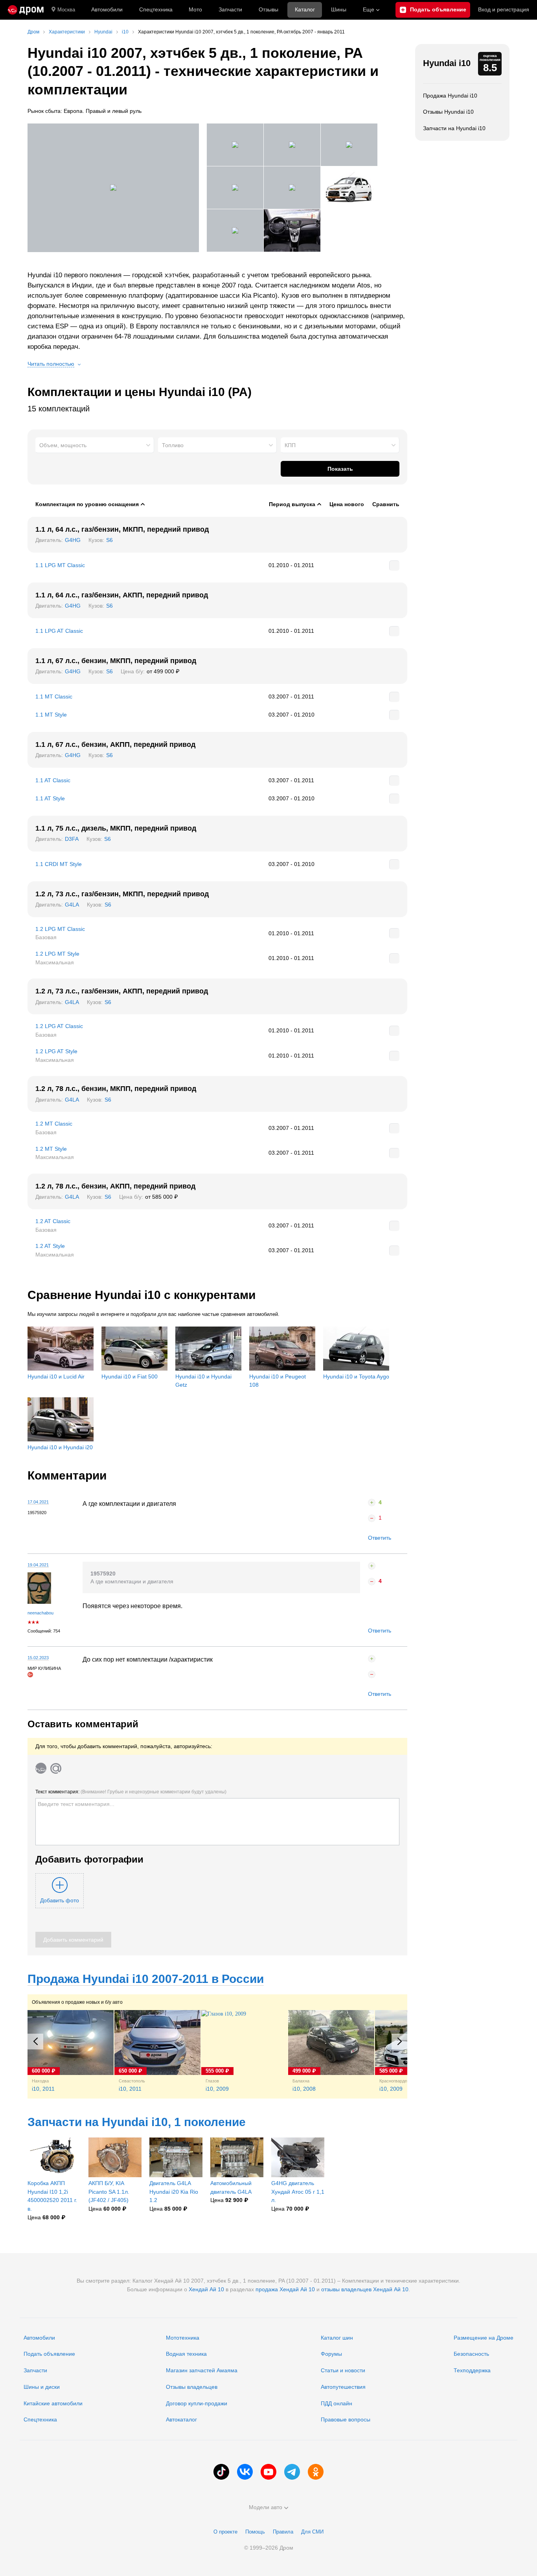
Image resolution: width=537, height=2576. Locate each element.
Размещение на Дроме (484, 2338)
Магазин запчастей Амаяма (202, 2370)
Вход (504, 9)
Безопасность (471, 2354)
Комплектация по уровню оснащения (87, 504)
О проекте (225, 2532)
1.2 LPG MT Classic (60, 929)
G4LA (72, 905)
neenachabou (40, 1613)
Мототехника (183, 2338)
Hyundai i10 (447, 63)
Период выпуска (292, 504)
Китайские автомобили (53, 2403)
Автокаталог (181, 2419)
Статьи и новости (343, 2370)
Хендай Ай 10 (206, 2289)
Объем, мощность (63, 445)
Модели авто (266, 2507)
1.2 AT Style (50, 1246)
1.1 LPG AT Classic (59, 631)
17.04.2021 (38, 1502)
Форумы (331, 2354)
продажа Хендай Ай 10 (285, 2289)
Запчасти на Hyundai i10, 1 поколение (137, 2122)
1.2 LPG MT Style (57, 954)
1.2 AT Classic (53, 1221)
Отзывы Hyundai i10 (448, 112)
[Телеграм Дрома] (292, 2472)
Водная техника (186, 2354)
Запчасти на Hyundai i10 (454, 128)
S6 (109, 540)
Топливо (173, 445)
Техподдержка (472, 2370)
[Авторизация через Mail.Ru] (56, 1768)
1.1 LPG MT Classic (60, 565)
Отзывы (268, 9)
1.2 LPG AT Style (56, 1051)
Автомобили (107, 9)
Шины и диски (42, 2387)
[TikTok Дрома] (221, 2472)
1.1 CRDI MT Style (59, 864)
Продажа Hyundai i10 (450, 96)
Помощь (255, 2532)
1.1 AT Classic (53, 780)
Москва (66, 10)
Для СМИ (312, 2532)
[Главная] (26, 10)
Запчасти (230, 9)
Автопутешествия (343, 2387)
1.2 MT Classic (54, 1124)
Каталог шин (337, 2338)
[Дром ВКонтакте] (245, 2472)
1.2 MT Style (51, 1149)
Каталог (305, 9)
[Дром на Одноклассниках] (316, 2472)
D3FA (72, 839)
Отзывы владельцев (192, 2387)
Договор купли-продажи (197, 2403)
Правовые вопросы (346, 2419)
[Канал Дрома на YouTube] (268, 2472)
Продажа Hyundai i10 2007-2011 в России (146, 1979)
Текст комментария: (131, 1792)
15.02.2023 (38, 1658)
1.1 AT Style (50, 798)
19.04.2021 (38, 1565)
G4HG (73, 540)
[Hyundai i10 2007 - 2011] (113, 188)
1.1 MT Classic (54, 697)
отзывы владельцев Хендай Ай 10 (365, 2289)
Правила (283, 2532)
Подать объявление (49, 2354)
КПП (290, 445)
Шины (339, 9)
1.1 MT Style (51, 715)
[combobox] (95, 445)
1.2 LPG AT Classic (59, 1026)
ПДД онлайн (337, 2403)
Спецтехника (40, 2419)
